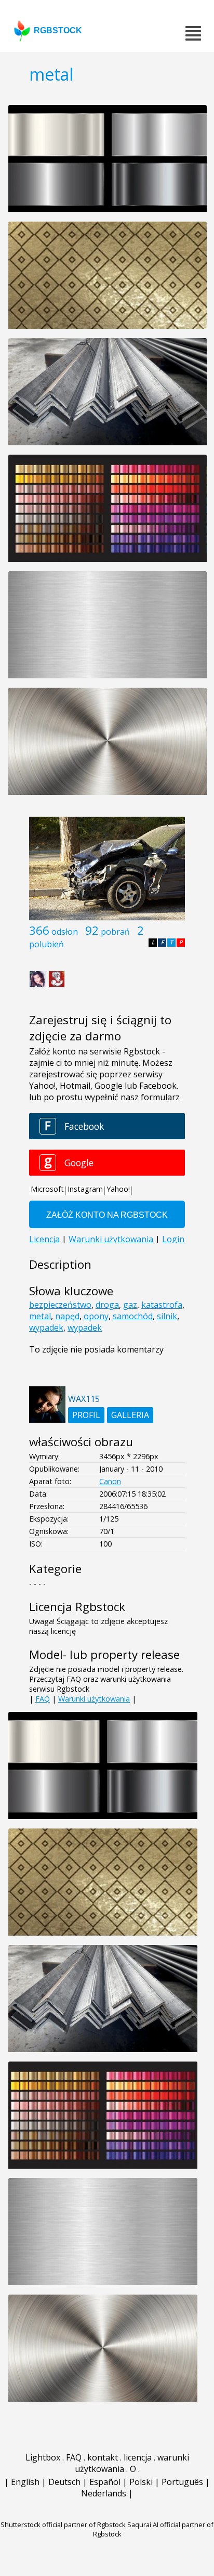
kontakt (103, 2457)
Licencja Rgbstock (77, 1607)
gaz (130, 1305)
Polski (141, 2482)
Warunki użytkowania (94, 1699)
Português (182, 2482)
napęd (67, 1316)
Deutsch (64, 2482)
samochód (133, 1316)
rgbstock (58, 30)
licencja (138, 2457)
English (25, 2482)
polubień (46, 944)
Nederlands (104, 2493)
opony (96, 1316)
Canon (110, 1481)
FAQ (43, 1699)
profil (86, 1415)
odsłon (65, 932)
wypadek (46, 1328)
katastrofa (162, 1305)
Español (105, 2482)
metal (40, 1316)
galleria (130, 1415)
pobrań (115, 932)
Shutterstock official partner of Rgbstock (63, 2525)
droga (107, 1305)
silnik (167, 1316)
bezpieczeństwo (60, 1305)
